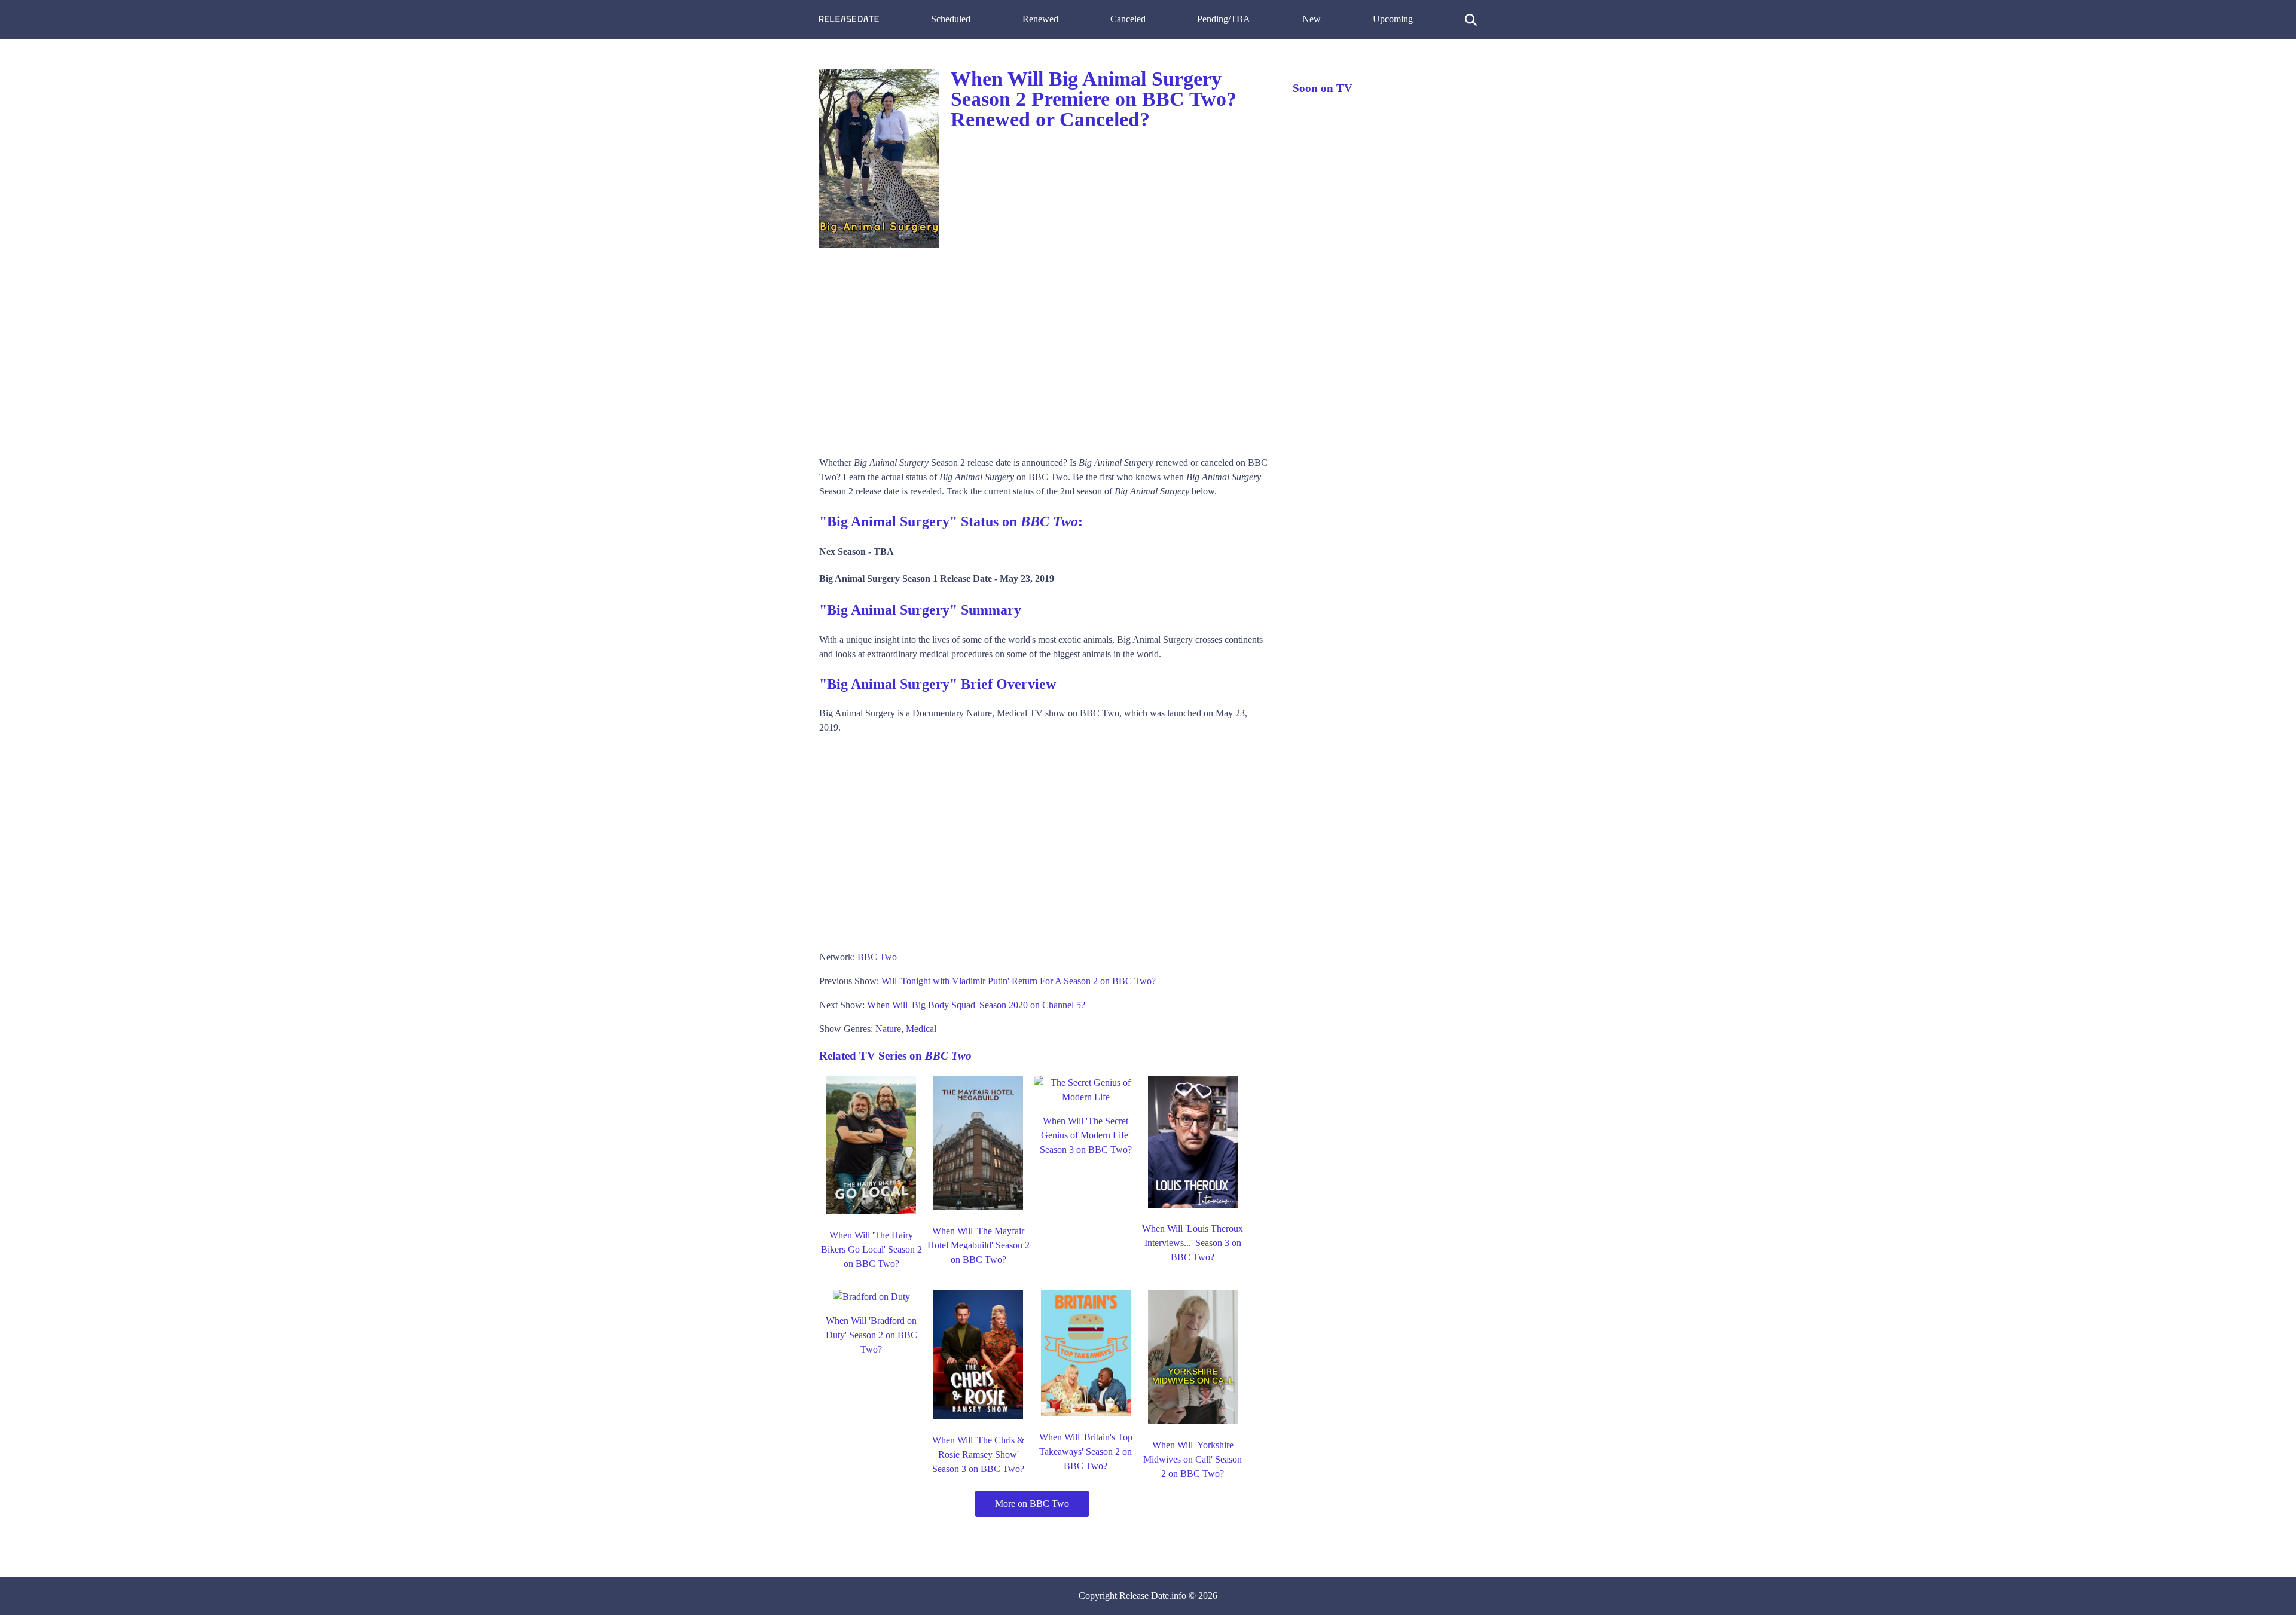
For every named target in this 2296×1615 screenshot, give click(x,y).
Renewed (1040, 19)
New (1312, 19)
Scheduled (951, 19)
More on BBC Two (1032, 1503)
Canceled (1128, 19)
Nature (888, 1029)
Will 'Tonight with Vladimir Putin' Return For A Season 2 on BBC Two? (1019, 981)
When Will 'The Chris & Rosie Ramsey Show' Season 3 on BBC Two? (978, 1454)
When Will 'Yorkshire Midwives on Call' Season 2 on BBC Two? (1193, 1459)
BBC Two (877, 957)
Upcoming (1393, 19)
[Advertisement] (1044, 348)
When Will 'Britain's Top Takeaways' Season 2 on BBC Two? (1086, 1451)
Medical (921, 1029)
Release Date (1144, 1596)
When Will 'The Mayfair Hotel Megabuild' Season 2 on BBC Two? (978, 1245)
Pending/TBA (1224, 19)
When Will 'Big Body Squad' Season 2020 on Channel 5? (976, 1005)
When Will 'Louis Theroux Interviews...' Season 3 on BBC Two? (1193, 1243)
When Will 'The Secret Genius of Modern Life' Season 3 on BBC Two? (1086, 1135)
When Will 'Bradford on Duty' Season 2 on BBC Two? (871, 1335)
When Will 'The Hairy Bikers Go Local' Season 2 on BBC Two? (871, 1249)
